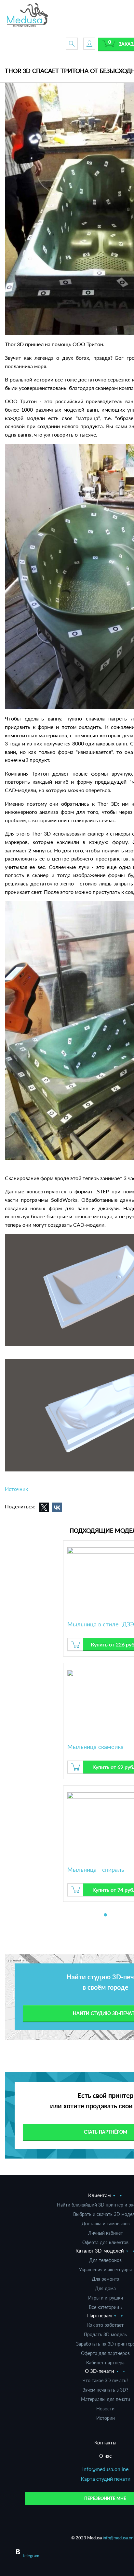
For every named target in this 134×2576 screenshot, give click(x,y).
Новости (105, 2409)
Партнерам (100, 2315)
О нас (105, 2456)
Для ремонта (106, 2279)
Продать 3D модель (105, 2334)
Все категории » (106, 2307)
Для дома (105, 2288)
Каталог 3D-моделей (100, 2251)
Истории (106, 2418)
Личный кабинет (106, 2233)
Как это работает (105, 2325)
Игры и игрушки (106, 2298)
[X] (44, 1507)
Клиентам (100, 2195)
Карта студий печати (106, 2479)
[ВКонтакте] (57, 1507)
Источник (16, 1489)
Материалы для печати (106, 2399)
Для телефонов (105, 2260)
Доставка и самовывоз (106, 2224)
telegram (31, 2556)
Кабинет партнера (105, 2363)
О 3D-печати (100, 2371)
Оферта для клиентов (105, 2242)
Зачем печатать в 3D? (105, 2390)
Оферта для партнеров (105, 2353)
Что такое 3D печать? (105, 2380)
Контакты (105, 2442)
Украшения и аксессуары (105, 2270)
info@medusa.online (105, 2469)
